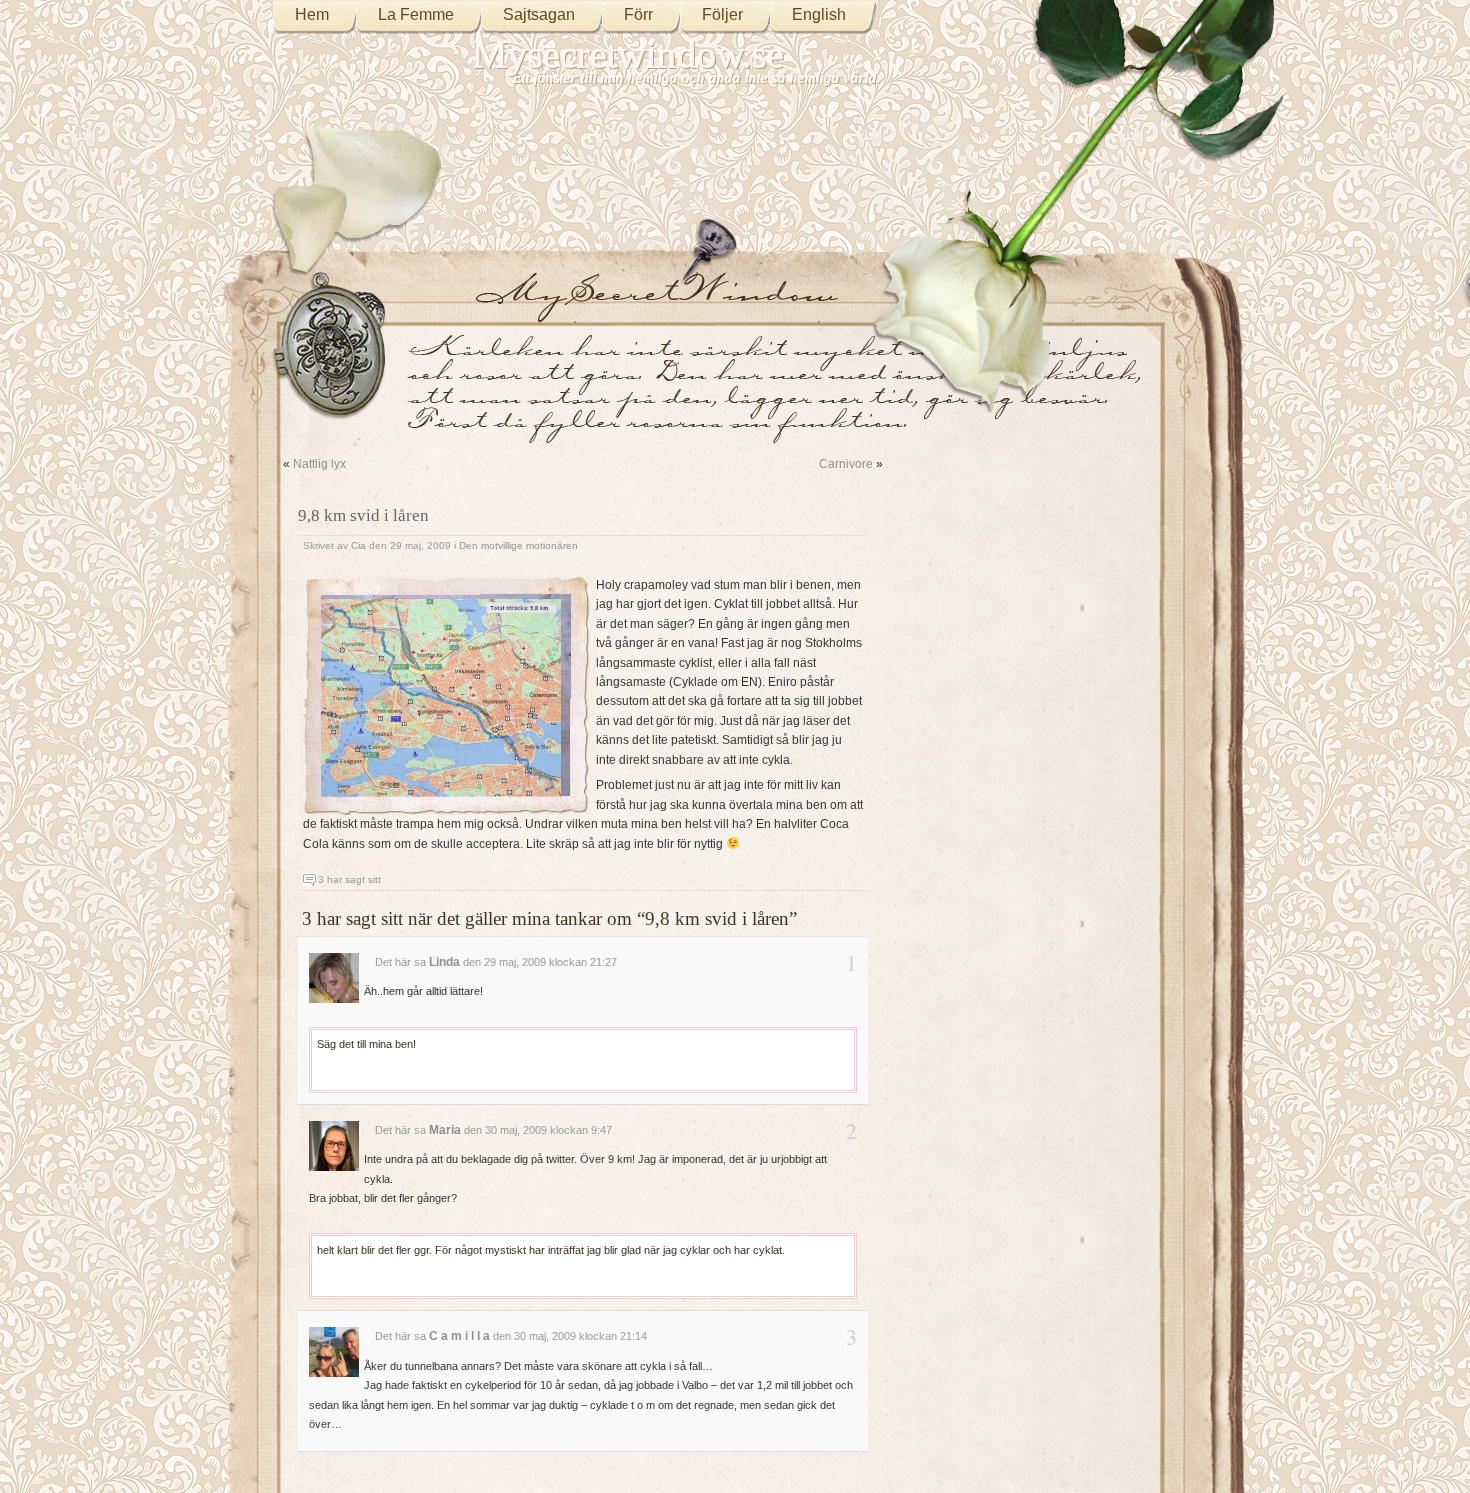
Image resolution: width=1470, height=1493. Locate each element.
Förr (638, 14)
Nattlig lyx (319, 464)
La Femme (416, 14)
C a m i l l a (459, 1336)
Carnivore (846, 464)
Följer (722, 14)
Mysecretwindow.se (628, 54)
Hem (312, 14)
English (819, 14)
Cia (358, 545)
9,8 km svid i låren (363, 515)
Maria (445, 1130)
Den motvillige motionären (518, 545)
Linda (444, 962)
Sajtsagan (539, 14)
